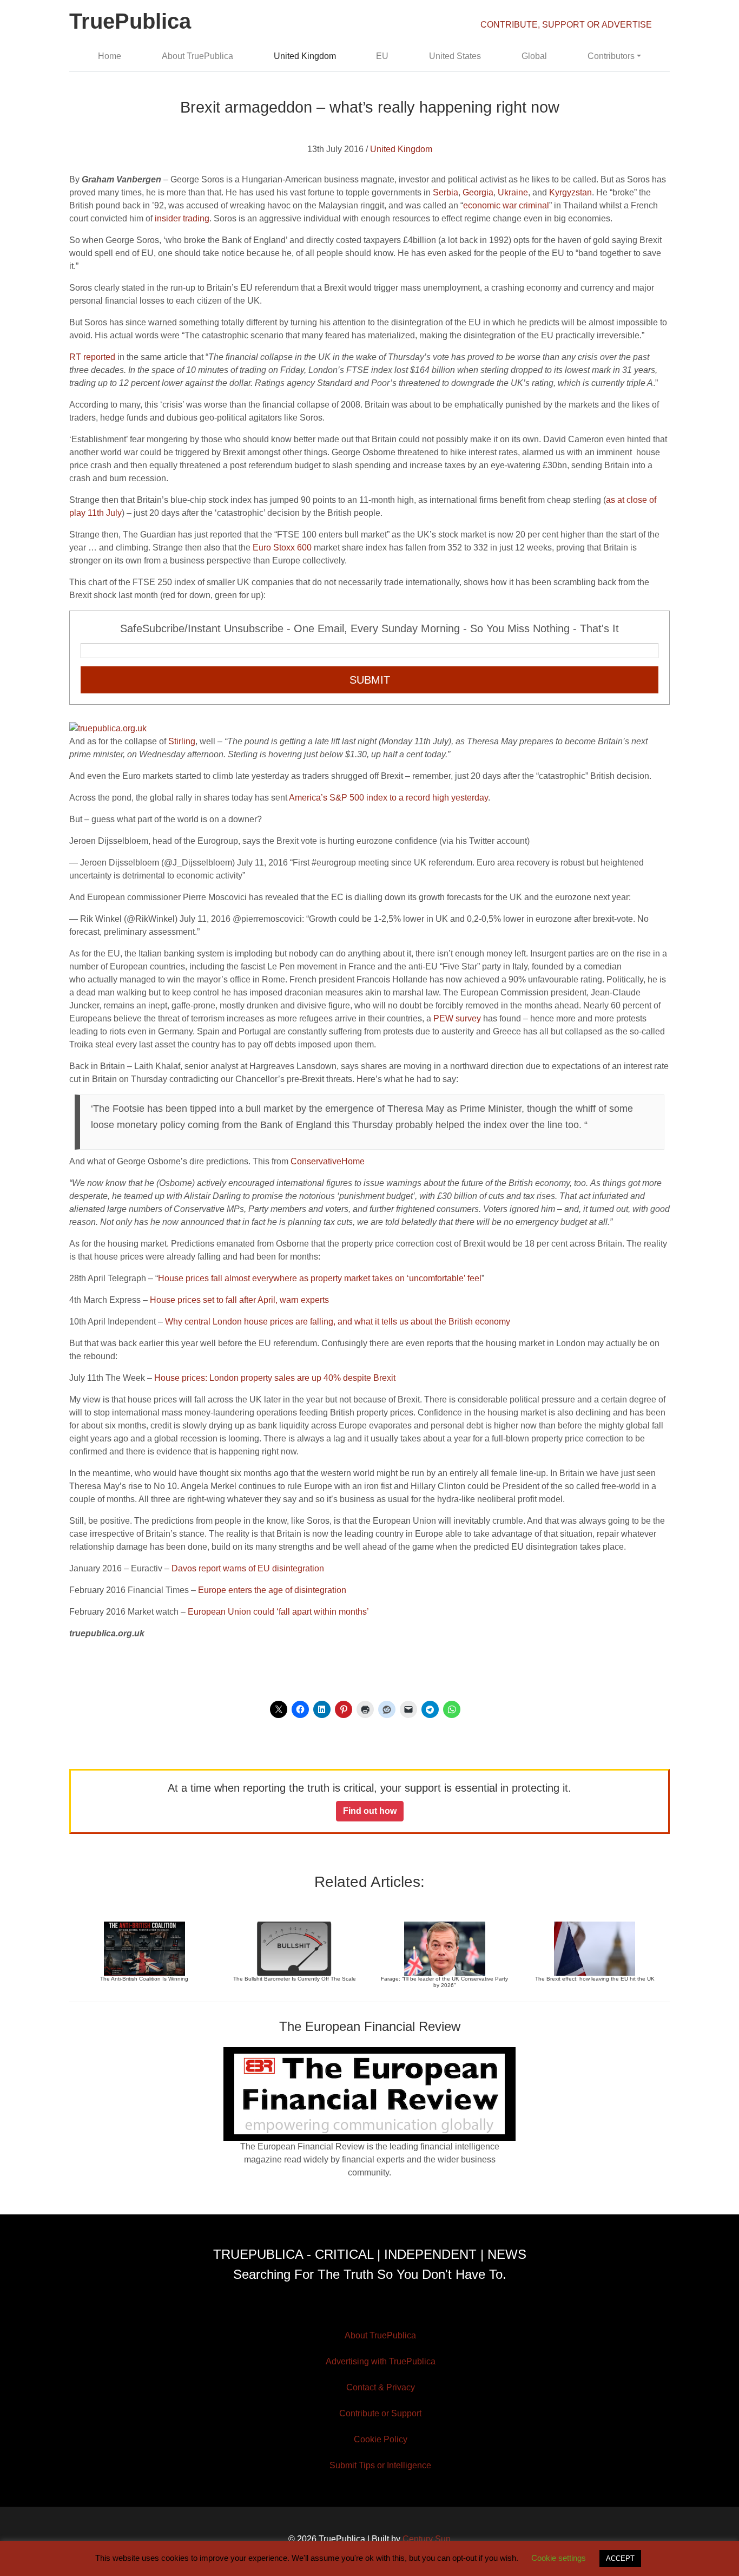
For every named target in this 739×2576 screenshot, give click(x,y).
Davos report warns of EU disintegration (248, 1568)
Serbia (446, 192)
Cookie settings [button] (559, 2558)
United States (455, 56)
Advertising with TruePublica (381, 2361)
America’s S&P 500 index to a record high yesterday (388, 798)
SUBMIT (370, 680)
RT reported (92, 357)
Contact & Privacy (381, 2387)
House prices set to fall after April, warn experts (239, 1300)
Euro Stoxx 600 (282, 548)
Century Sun (427, 2539)
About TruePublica (197, 56)
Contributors (611, 56)
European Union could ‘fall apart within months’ (278, 1612)
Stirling (182, 741)
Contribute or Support (380, 2413)
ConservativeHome (328, 1161)
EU (382, 56)
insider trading (182, 218)
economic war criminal (506, 205)
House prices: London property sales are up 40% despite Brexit (275, 1378)
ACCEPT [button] (620, 2558)
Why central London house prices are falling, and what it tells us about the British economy (338, 1322)
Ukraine (513, 192)
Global (534, 56)
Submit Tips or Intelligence (380, 2465)
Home (110, 56)
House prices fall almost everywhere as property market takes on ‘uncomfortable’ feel (320, 1278)
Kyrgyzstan (570, 192)
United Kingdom (305, 56)
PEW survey (457, 1018)
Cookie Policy (381, 2439)
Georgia (478, 192)
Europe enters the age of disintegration (272, 1590)
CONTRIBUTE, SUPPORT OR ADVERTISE (566, 25)
